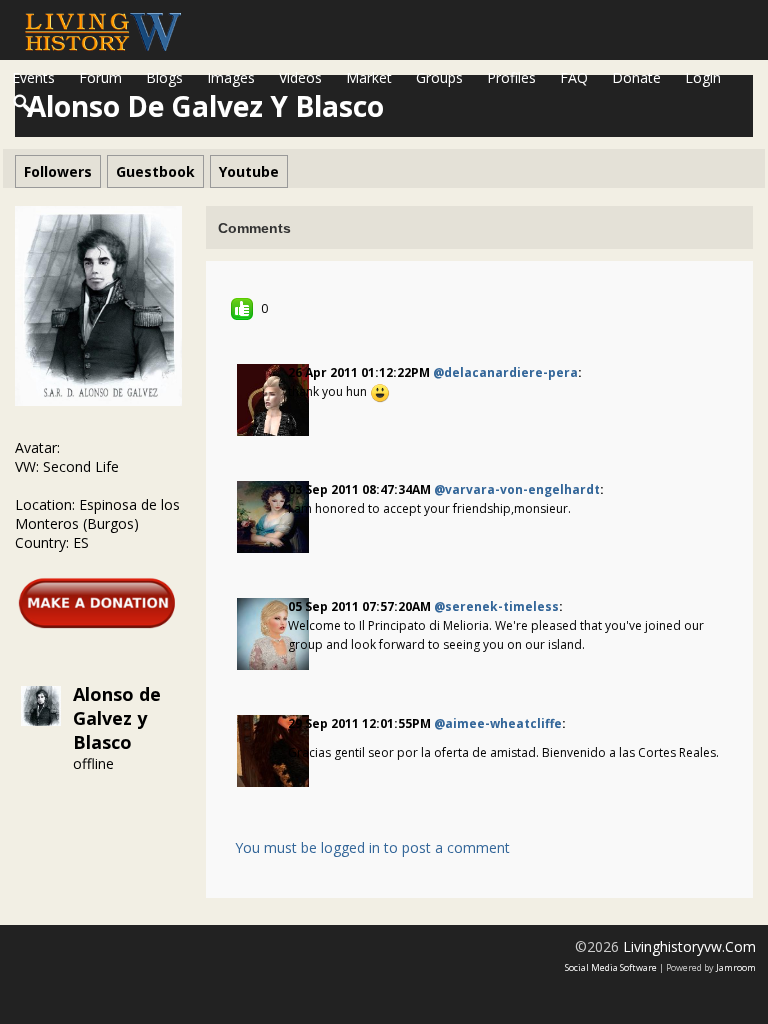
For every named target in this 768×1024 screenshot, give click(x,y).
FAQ (574, 77)
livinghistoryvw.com (689, 946)
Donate (636, 77)
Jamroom (736, 967)
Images (231, 77)
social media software (611, 967)
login (703, 77)
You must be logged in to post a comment (372, 847)
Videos (300, 77)
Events (33, 77)
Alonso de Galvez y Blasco (117, 718)
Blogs (164, 77)
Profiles (511, 77)
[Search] (23, 104)
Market (369, 77)
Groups (439, 77)
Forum (100, 77)
